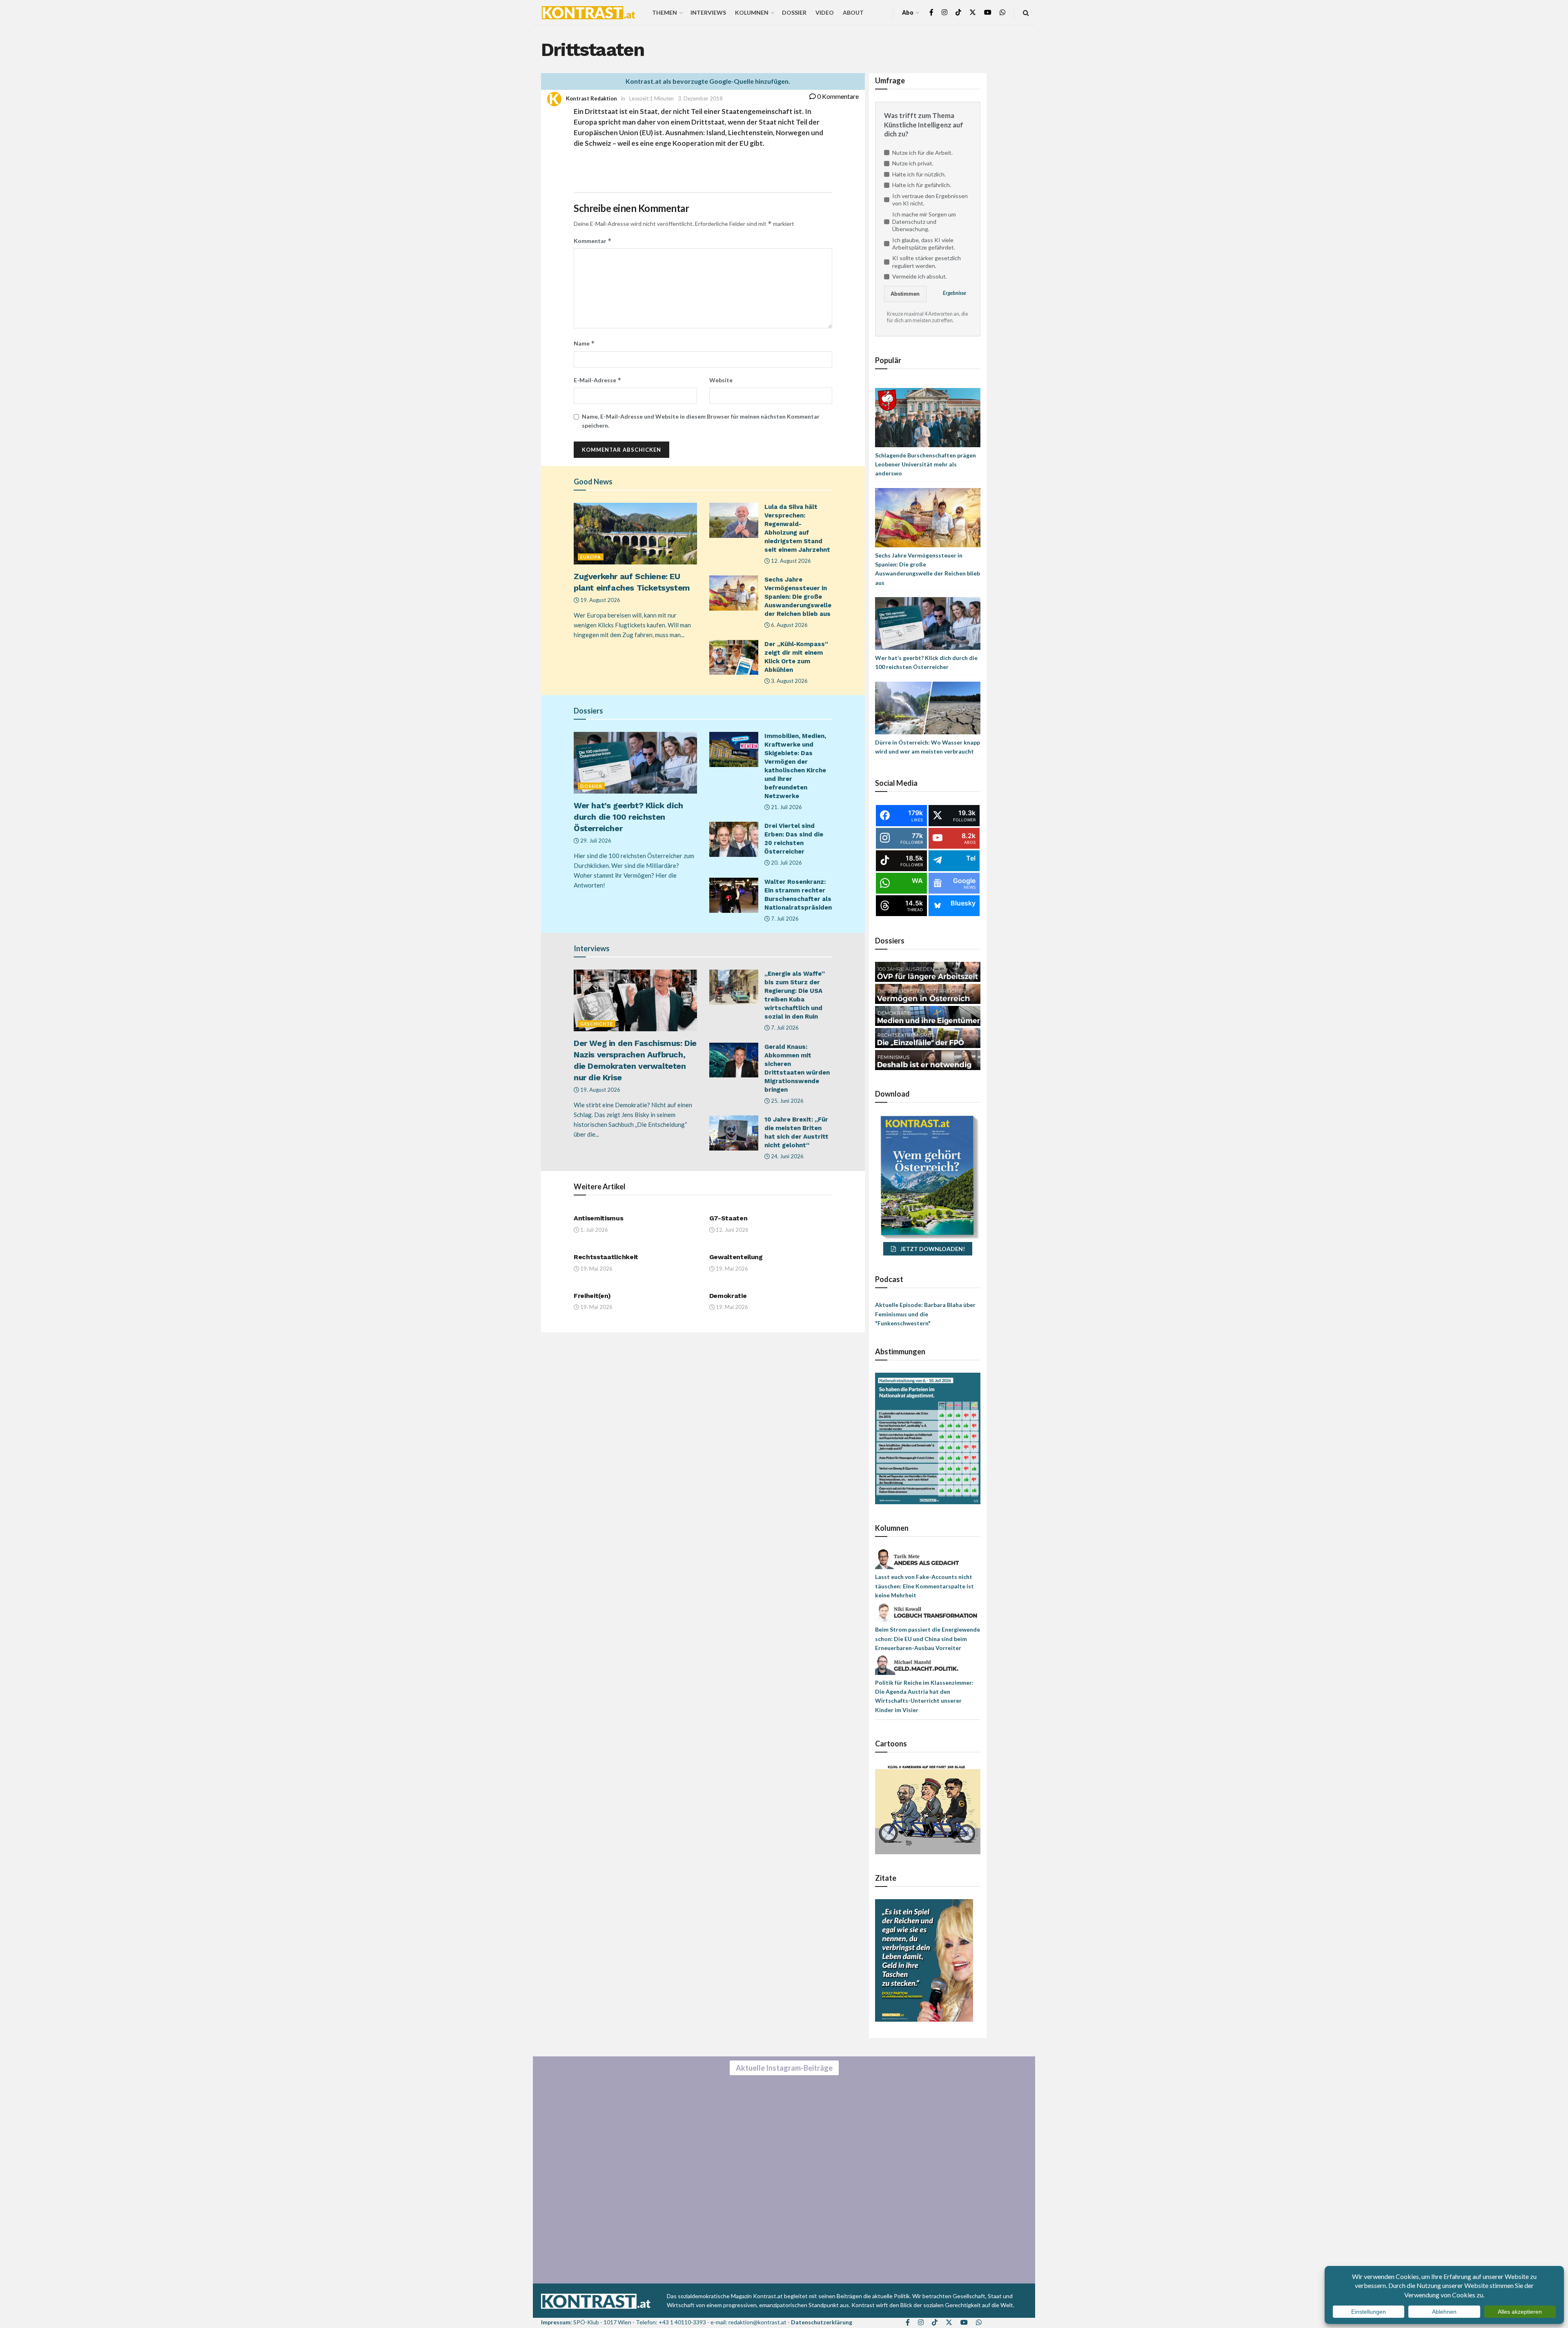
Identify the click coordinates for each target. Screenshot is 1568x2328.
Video (825, 12)
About (853, 12)
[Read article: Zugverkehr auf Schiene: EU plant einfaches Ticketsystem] (635, 534)
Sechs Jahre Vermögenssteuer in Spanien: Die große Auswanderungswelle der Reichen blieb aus (798, 597)
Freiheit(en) (592, 1296)
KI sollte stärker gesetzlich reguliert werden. (927, 262)
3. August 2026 (789, 681)
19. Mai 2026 (596, 1269)
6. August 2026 (789, 625)
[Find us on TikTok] (958, 13)
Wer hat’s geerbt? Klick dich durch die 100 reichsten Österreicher (628, 817)
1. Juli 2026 (594, 1230)
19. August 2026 (600, 600)
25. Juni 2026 (787, 1101)
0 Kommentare (837, 96)
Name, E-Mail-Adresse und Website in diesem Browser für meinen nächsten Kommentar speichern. (701, 421)
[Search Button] (1026, 12)
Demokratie (728, 1296)
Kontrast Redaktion (591, 98)
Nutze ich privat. (913, 163)
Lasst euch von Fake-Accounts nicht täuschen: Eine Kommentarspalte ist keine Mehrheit (924, 1586)
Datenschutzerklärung (822, 2322)
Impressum (556, 2322)
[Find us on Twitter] (973, 12)
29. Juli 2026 (595, 841)
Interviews (708, 12)
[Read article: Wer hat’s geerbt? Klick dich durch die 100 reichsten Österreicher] (635, 763)
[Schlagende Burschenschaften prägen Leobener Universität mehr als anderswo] (928, 417)
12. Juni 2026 (732, 1230)
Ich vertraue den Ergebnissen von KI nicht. (930, 200)
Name (584, 343)
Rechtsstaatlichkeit (606, 1257)
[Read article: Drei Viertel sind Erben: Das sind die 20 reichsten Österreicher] (734, 839)
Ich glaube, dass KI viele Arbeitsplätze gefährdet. (924, 244)
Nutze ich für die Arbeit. (922, 153)
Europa (591, 557)
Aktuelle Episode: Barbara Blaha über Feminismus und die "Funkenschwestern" (925, 1314)
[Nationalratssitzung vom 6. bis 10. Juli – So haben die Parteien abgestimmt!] (928, 1438)
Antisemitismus (599, 1218)
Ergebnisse (954, 293)
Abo (908, 12)
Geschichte (597, 1024)
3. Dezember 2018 (700, 98)
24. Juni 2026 (787, 1156)
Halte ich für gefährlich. (922, 185)
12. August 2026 (790, 561)
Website (721, 380)
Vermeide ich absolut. (920, 276)
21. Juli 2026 (786, 807)
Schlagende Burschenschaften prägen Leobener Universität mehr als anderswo (925, 464)
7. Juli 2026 (784, 919)
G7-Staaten (728, 1218)
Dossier (794, 12)
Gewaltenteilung (736, 1257)
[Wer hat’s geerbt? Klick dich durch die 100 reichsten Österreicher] (928, 623)
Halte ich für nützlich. (919, 174)
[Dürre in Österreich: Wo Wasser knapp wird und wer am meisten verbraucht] (928, 707)
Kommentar (593, 241)
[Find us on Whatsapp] (1002, 12)
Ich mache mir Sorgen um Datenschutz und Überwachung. (924, 222)
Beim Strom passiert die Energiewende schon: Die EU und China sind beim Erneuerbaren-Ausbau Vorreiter (928, 1639)
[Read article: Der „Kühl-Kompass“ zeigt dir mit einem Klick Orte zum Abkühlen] (734, 658)
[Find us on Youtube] (988, 12)
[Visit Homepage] (588, 13)
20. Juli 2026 (786, 863)
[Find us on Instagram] (944, 12)
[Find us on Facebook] (931, 12)
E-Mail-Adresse (598, 380)
